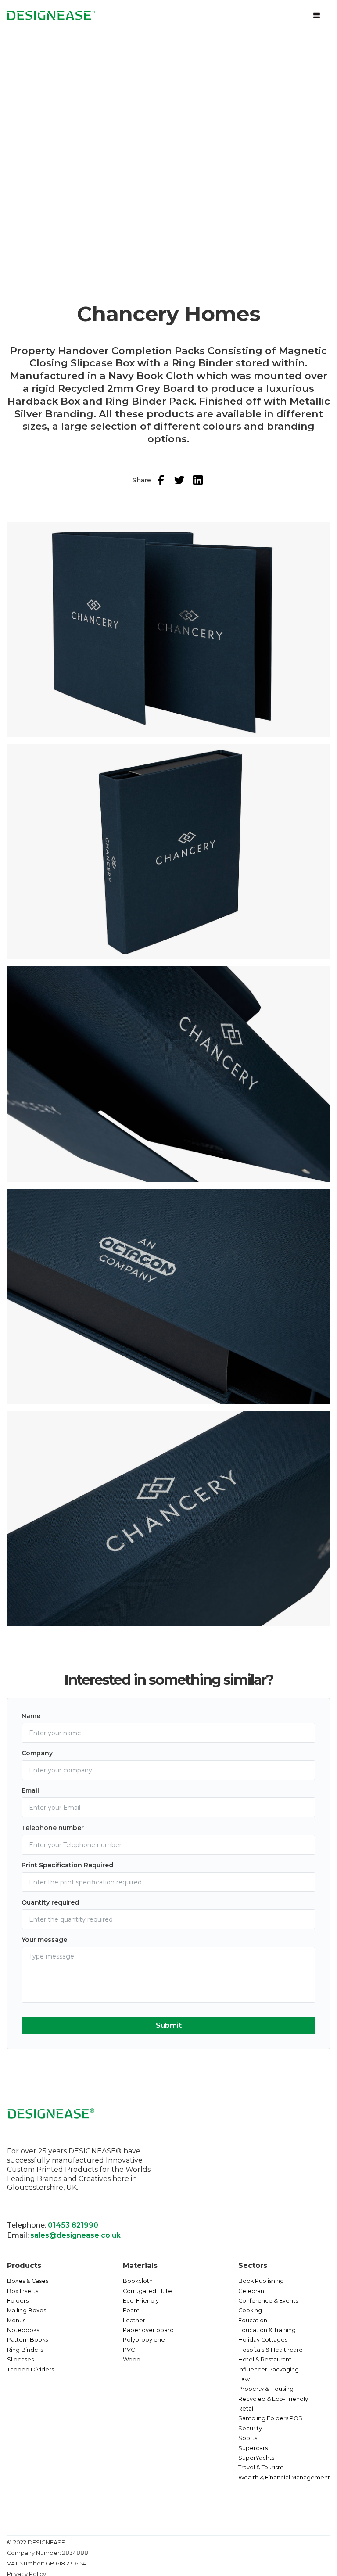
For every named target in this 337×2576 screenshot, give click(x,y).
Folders (18, 2301)
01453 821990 (73, 2225)
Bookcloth (138, 2281)
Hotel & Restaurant (265, 2359)
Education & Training (267, 2330)
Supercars (253, 2448)
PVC (129, 2350)
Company (37, 1753)
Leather (134, 2320)
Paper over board (148, 2330)
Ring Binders (25, 2350)
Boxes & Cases (28, 2281)
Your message (44, 1940)
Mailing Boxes (27, 2310)
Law (244, 2379)
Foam (131, 2310)
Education (253, 2320)
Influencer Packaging (269, 2370)
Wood (132, 2359)
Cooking (250, 2310)
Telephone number (53, 1828)
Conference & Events (268, 2301)
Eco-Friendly (141, 2301)
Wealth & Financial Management (284, 2477)
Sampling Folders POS (270, 2418)
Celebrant (252, 2291)
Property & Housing (266, 2389)
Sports (248, 2438)
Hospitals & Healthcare (271, 2350)
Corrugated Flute (147, 2291)
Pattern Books (27, 2340)
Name (31, 1716)
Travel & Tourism (261, 2467)
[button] (317, 15)
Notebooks (23, 2330)
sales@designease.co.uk (75, 2235)
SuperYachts (256, 2458)
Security (250, 2428)
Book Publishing (261, 2281)
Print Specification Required (67, 1865)
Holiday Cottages (263, 2340)
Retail (246, 2409)
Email (30, 1790)
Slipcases (20, 2359)
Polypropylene (144, 2340)
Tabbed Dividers (30, 2370)
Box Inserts (23, 2291)
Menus (16, 2320)
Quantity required (50, 1902)
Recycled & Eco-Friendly (273, 2399)
